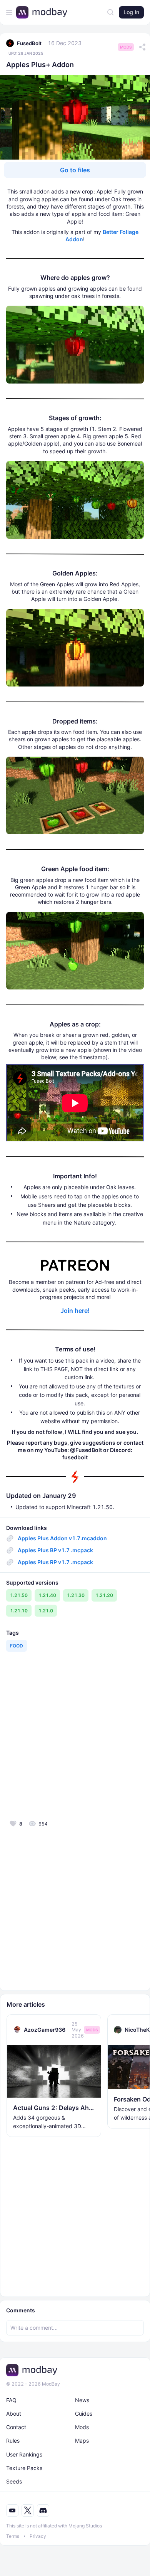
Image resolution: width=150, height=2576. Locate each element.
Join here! (75, 1311)
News (82, 2400)
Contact (16, 2427)
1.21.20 (104, 1595)
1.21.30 (76, 1595)
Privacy (38, 2536)
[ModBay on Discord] (43, 2510)
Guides (84, 2414)
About (14, 2414)
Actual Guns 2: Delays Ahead (54, 2108)
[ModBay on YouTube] (12, 2510)
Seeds (14, 2481)
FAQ (11, 2400)
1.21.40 (47, 1595)
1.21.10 (19, 1611)
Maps (82, 2441)
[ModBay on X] (28, 2510)
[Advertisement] (75, 1740)
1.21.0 (46, 1611)
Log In (131, 12)
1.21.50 (19, 1595)
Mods (126, 47)
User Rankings (24, 2454)
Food (17, 1646)
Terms (13, 2536)
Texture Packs (24, 2468)
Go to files (75, 170)
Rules (13, 2441)
